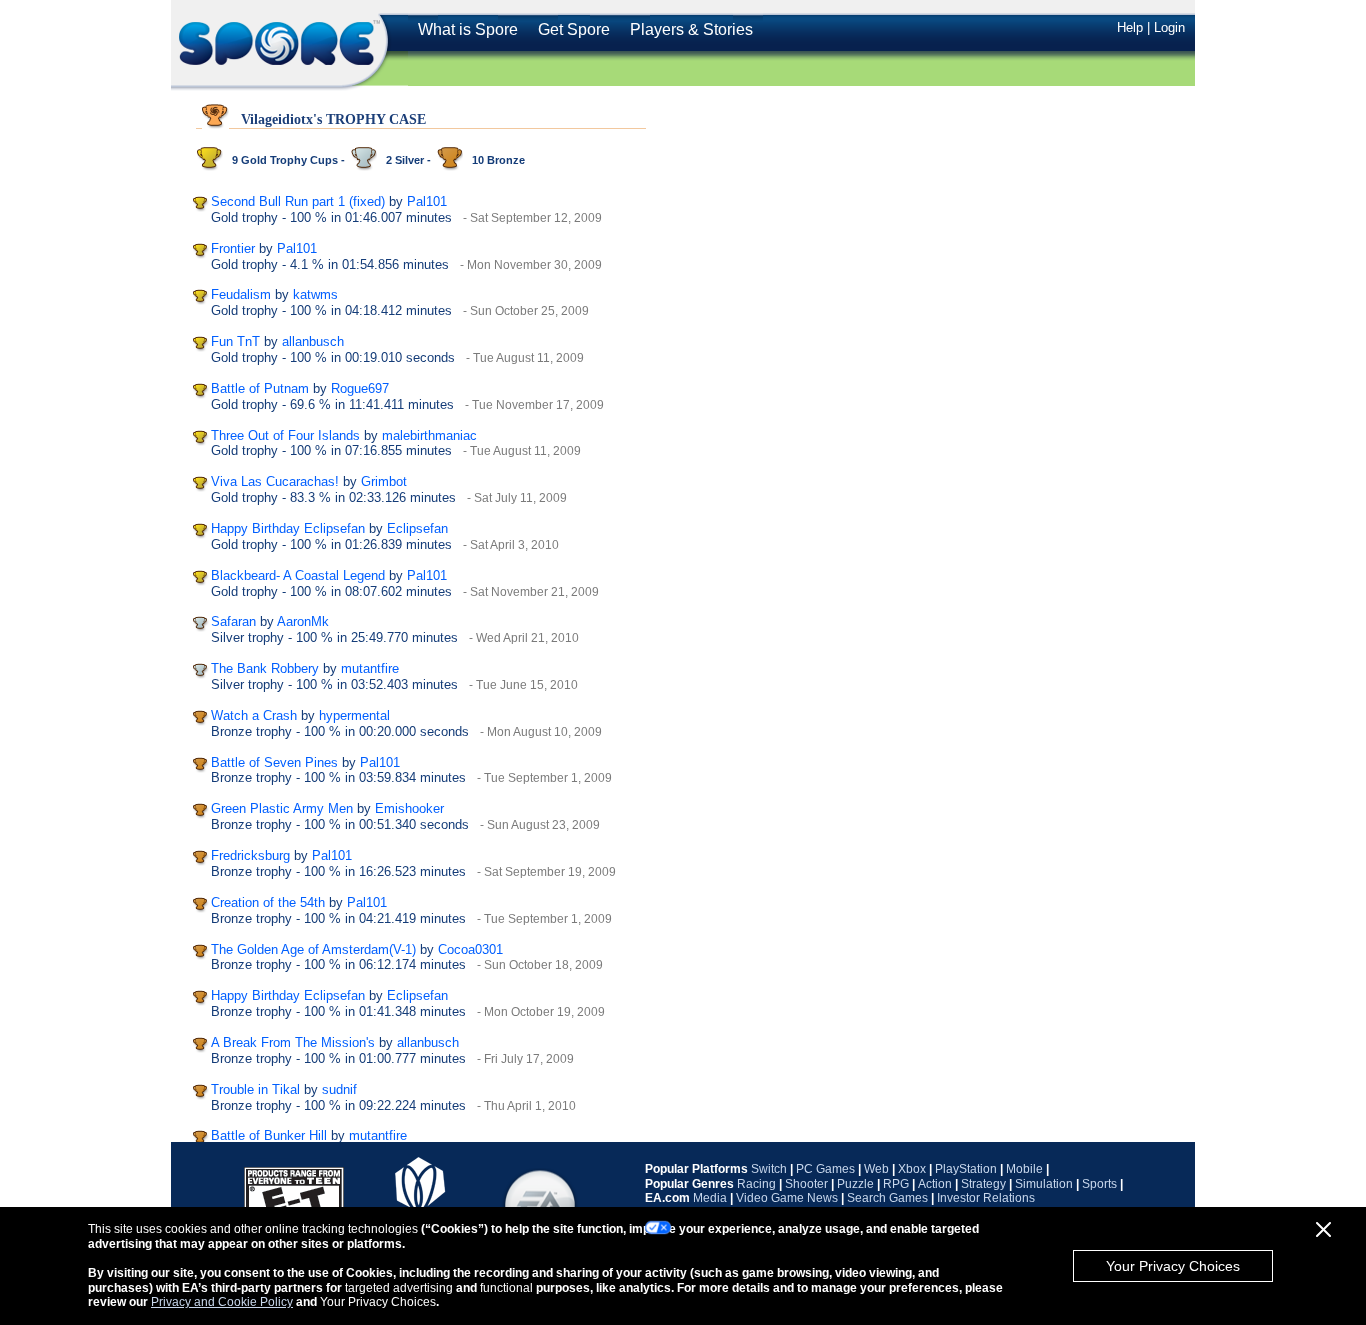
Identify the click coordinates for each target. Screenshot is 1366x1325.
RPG (896, 1184)
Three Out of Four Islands (285, 435)
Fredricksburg (250, 855)
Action (935, 1184)
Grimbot (384, 481)
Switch (769, 1169)
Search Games (887, 1198)
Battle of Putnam (260, 388)
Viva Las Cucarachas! (275, 481)
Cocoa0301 (470, 949)
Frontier (233, 248)
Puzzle (855, 1184)
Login (1169, 27)
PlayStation (966, 1169)
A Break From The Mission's (293, 1042)
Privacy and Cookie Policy (222, 1302)
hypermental (354, 715)
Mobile (1024, 1169)
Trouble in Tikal (255, 1089)
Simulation (1044, 1184)
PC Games (825, 1169)
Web (876, 1169)
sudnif (339, 1089)
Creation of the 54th (268, 902)
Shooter (806, 1184)
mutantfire (370, 668)
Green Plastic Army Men (282, 808)
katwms (315, 294)
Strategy (983, 1184)
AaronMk (303, 621)
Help (1130, 27)
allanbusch (313, 341)
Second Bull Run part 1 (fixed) (298, 201)
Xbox (912, 1169)
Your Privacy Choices (1173, 1266)
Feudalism (241, 294)
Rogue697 (360, 388)
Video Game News (787, 1198)
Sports (1099, 1184)
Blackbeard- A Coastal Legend (298, 575)
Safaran (233, 621)
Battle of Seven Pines (274, 762)
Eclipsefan (417, 528)
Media (710, 1198)
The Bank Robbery (265, 668)
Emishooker (409, 808)
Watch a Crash (254, 715)
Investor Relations (986, 1198)
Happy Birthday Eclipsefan (288, 528)
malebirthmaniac (429, 435)
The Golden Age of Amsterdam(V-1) (313, 949)
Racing (756, 1184)
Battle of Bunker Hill (269, 1135)
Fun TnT (235, 341)
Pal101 (427, 201)
